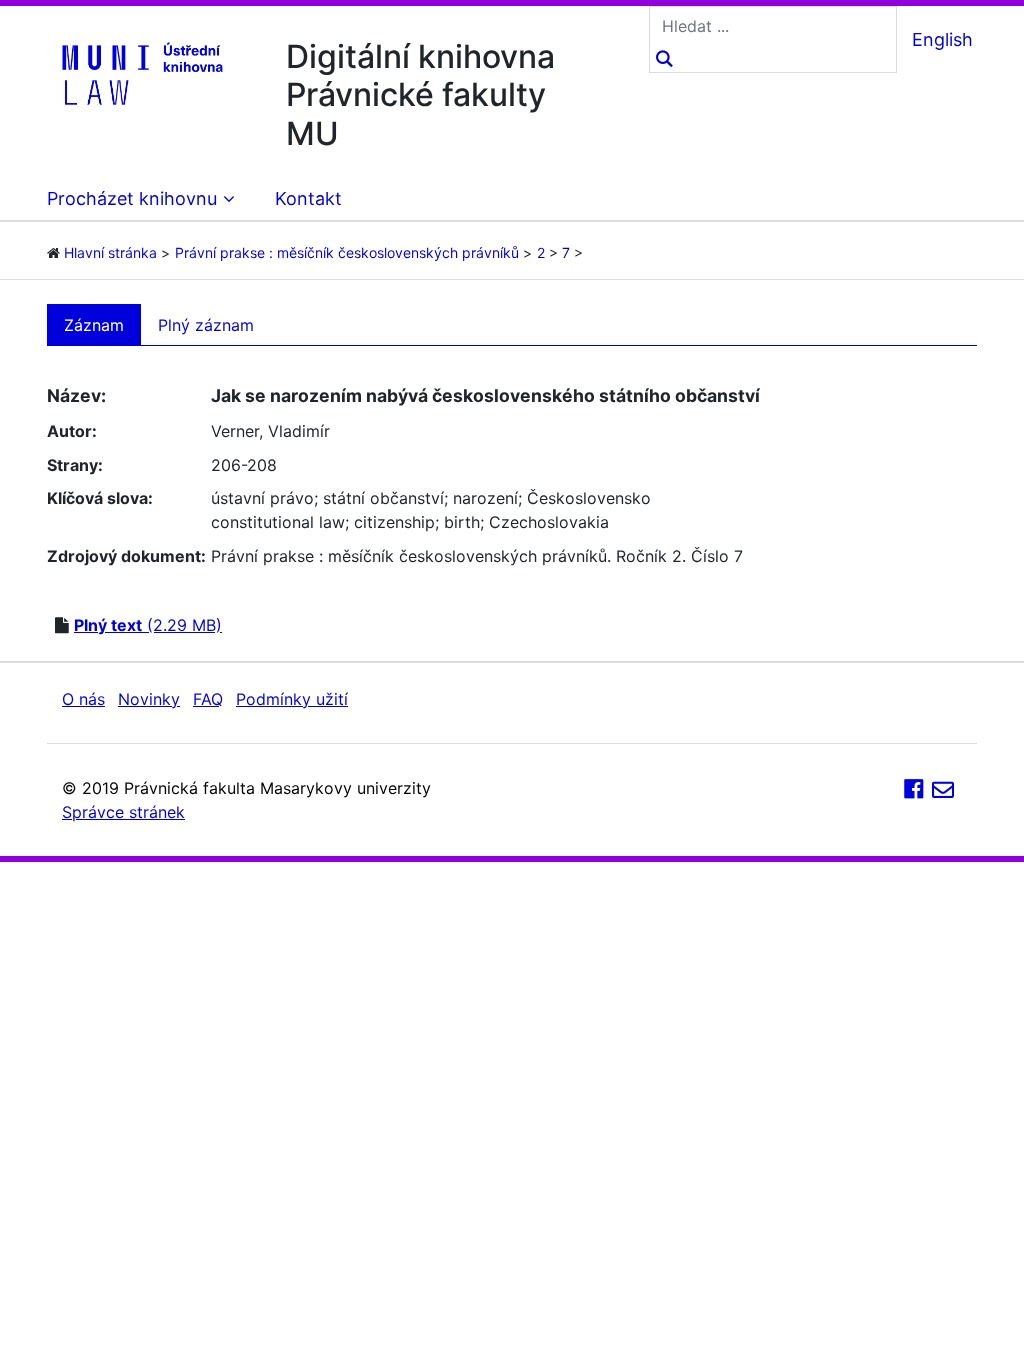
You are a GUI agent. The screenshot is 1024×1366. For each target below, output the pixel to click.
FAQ (208, 699)
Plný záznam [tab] (206, 325)
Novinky (149, 699)
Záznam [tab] (94, 325)
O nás (83, 699)
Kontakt (308, 198)
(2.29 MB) (148, 625)
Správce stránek (123, 812)
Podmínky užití (292, 699)
